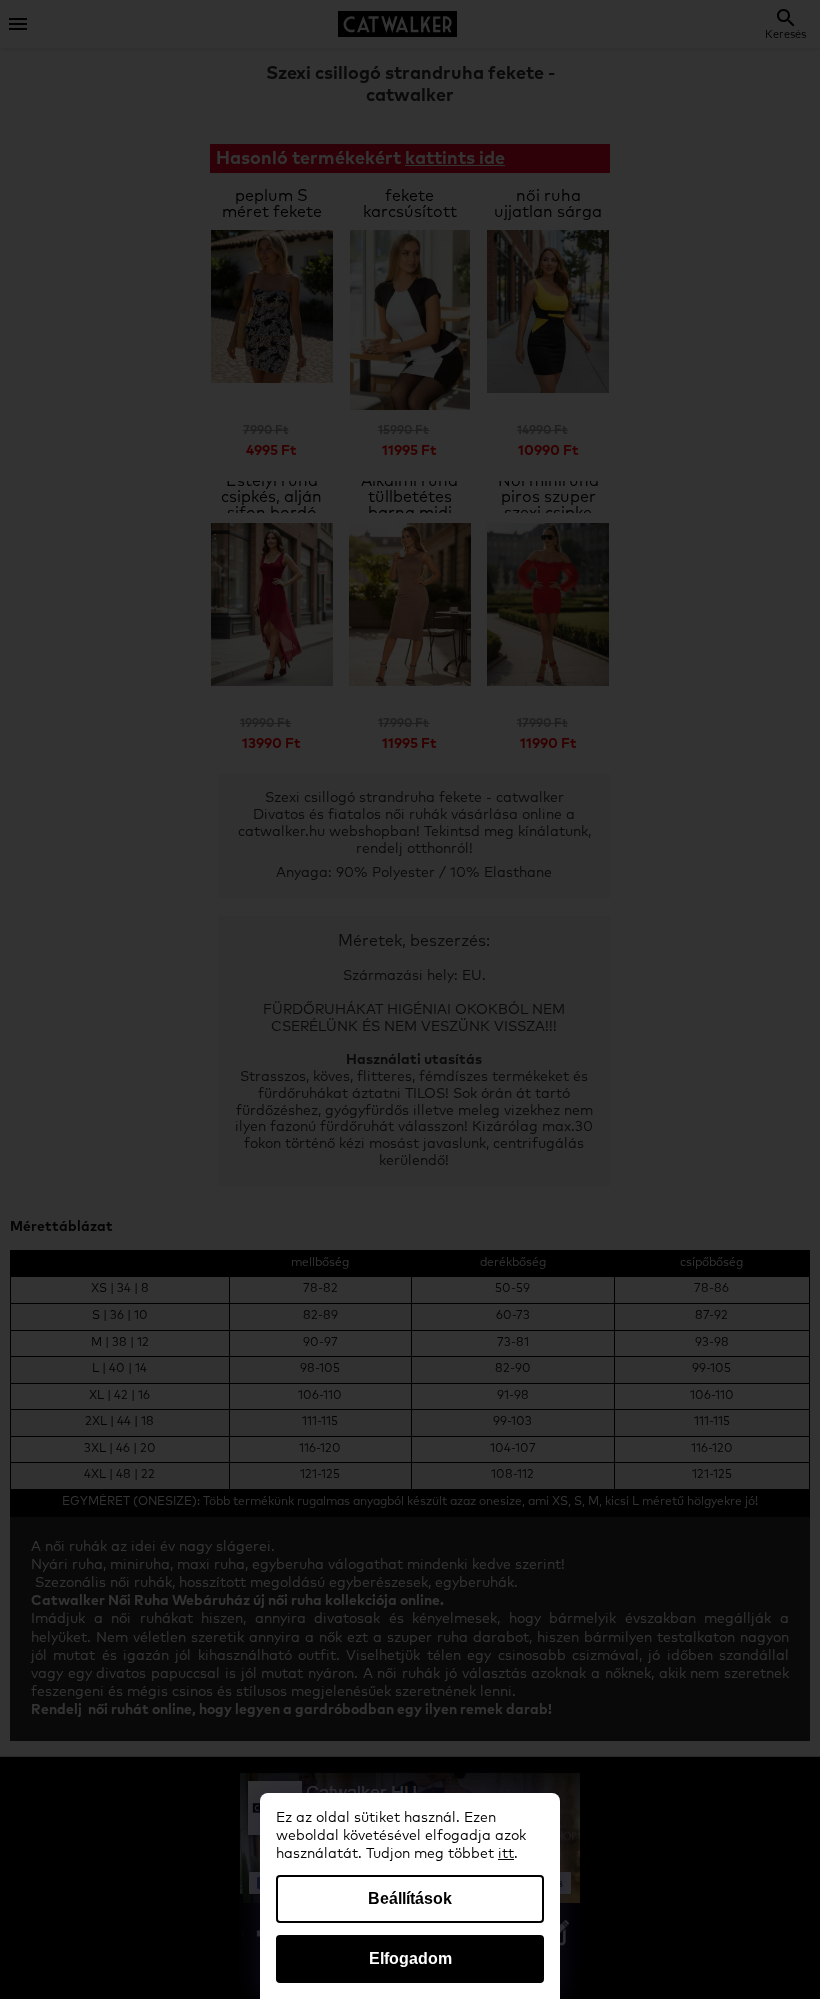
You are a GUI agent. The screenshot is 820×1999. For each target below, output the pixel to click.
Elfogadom (410, 1958)
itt (506, 1854)
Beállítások (410, 1898)
